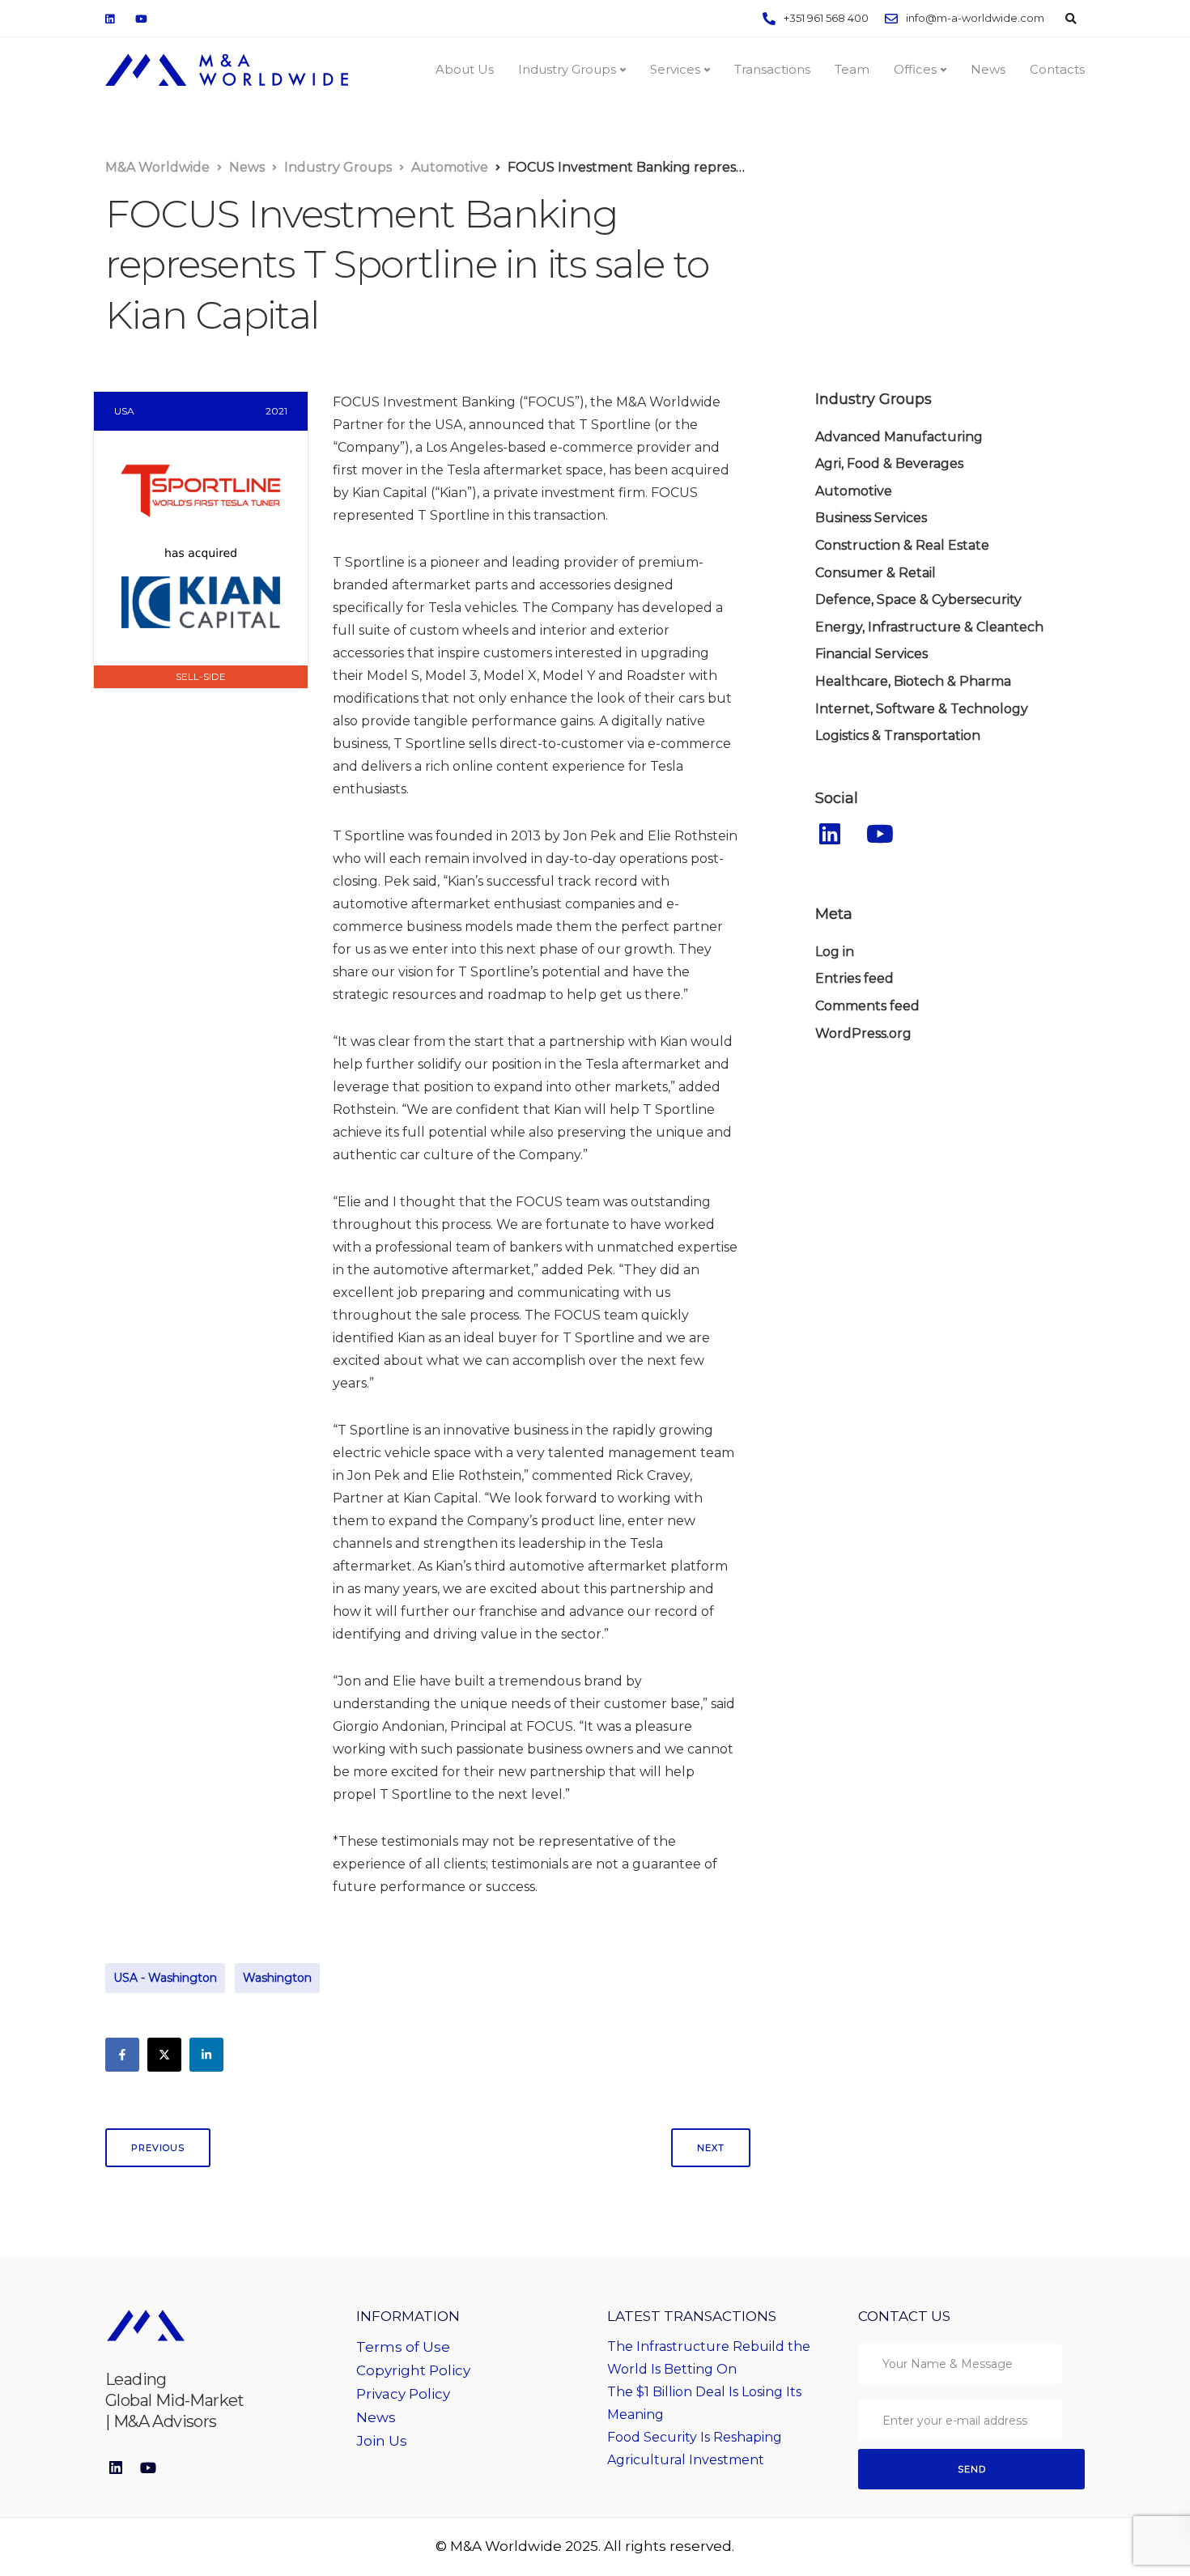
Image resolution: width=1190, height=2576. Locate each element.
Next (711, 2148)
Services (675, 69)
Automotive (854, 491)
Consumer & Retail (875, 573)
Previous (158, 2148)
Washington (277, 1978)
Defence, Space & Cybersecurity (918, 600)
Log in (835, 952)
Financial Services (871, 655)
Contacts (1057, 69)
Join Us (382, 2441)
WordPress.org (863, 1033)
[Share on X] (164, 2055)
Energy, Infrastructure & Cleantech (929, 627)
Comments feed (867, 1006)
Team (852, 69)
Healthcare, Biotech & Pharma (913, 682)
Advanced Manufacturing (899, 437)
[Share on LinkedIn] (206, 2055)
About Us (465, 69)
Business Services (871, 519)
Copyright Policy (413, 2370)
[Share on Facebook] (122, 2055)
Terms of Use (403, 2347)
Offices (915, 69)
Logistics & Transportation (898, 736)
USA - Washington (165, 1978)
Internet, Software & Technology (922, 709)
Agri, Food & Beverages (889, 464)
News (988, 69)
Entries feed (854, 979)
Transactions (772, 69)
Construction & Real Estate (902, 546)
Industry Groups (567, 69)
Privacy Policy (403, 2394)
